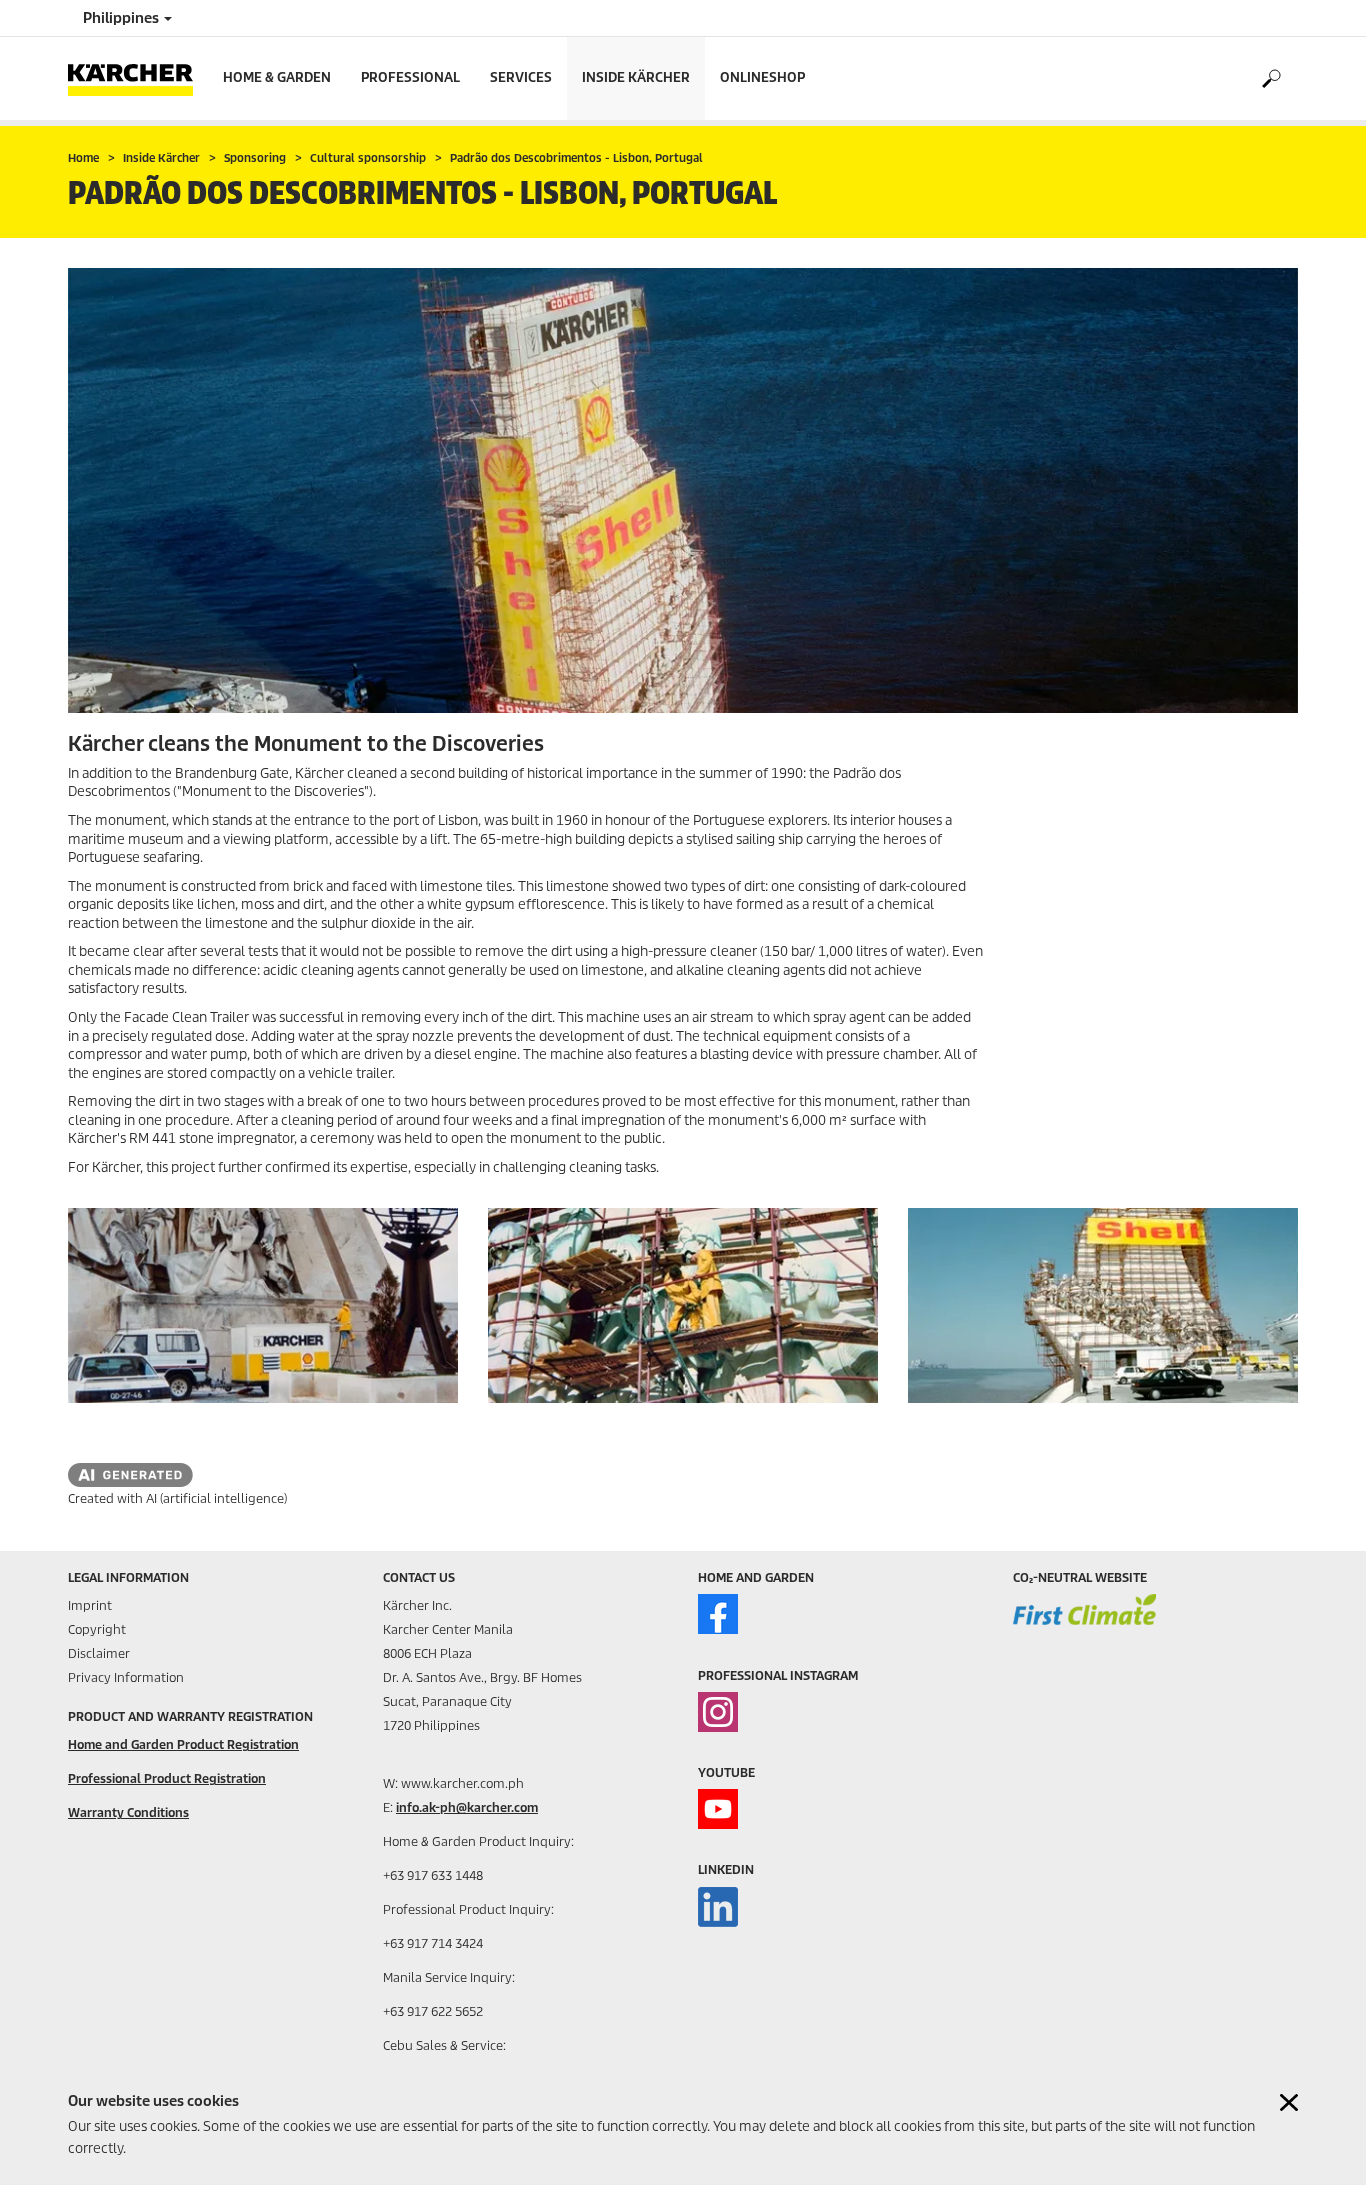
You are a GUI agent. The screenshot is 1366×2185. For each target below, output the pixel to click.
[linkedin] (718, 1907)
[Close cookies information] (1289, 2102)
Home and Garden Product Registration (183, 1744)
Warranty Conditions (128, 1812)
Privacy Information (126, 1677)
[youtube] (718, 1809)
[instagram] (718, 1712)
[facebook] (718, 1614)
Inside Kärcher (636, 77)
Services (521, 77)
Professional (410, 77)
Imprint (90, 1605)
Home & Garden (277, 77)
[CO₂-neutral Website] (1084, 1623)
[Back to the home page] (138, 78)
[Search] (1270, 79)
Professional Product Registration (167, 1778)
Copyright (97, 1629)
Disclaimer (99, 1653)
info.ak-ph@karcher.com (467, 1807)
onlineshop (762, 77)
